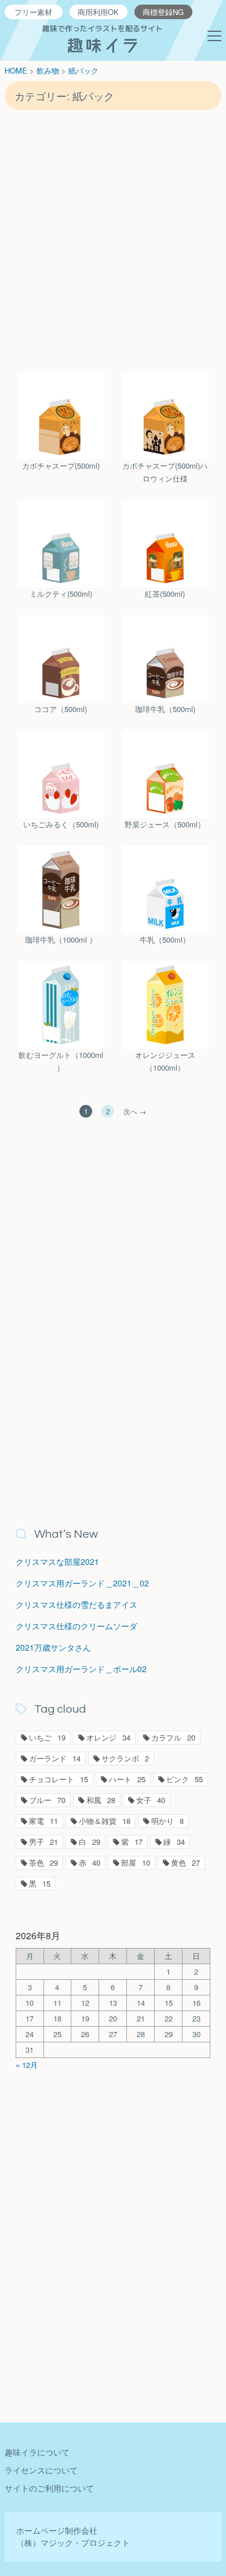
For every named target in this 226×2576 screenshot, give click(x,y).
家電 (43, 1821)
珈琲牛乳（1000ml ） (61, 939)
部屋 (136, 1862)
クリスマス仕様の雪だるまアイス (76, 1604)
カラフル (173, 1737)
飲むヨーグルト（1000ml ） (61, 1061)
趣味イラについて (37, 2452)
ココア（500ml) (61, 709)
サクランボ (125, 1758)
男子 (43, 1842)
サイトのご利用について (49, 2488)
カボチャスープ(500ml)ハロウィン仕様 (165, 472)
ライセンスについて (41, 2470)
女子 (151, 1800)
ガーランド (55, 1758)
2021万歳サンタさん (53, 1647)
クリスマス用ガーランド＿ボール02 (81, 1669)
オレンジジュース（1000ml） (165, 1061)
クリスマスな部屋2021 (57, 1561)
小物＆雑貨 (105, 1821)
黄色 (185, 1862)
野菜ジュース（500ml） (165, 824)
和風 (101, 1800)
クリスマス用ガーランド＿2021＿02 (82, 1583)
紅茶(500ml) (165, 594)
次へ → (135, 1111)
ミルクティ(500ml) (61, 594)
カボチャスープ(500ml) (61, 466)
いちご (47, 1737)
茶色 (43, 1862)
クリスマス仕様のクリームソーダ (76, 1626)
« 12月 (27, 2065)
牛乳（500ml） (165, 939)
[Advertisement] (113, 240)
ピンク (185, 1779)
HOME (16, 70)
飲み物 (48, 70)
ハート (127, 1779)
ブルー (47, 1800)
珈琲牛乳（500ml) (165, 709)
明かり (167, 1821)
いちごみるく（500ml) (61, 824)
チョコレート (59, 1779)
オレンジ (108, 1737)
